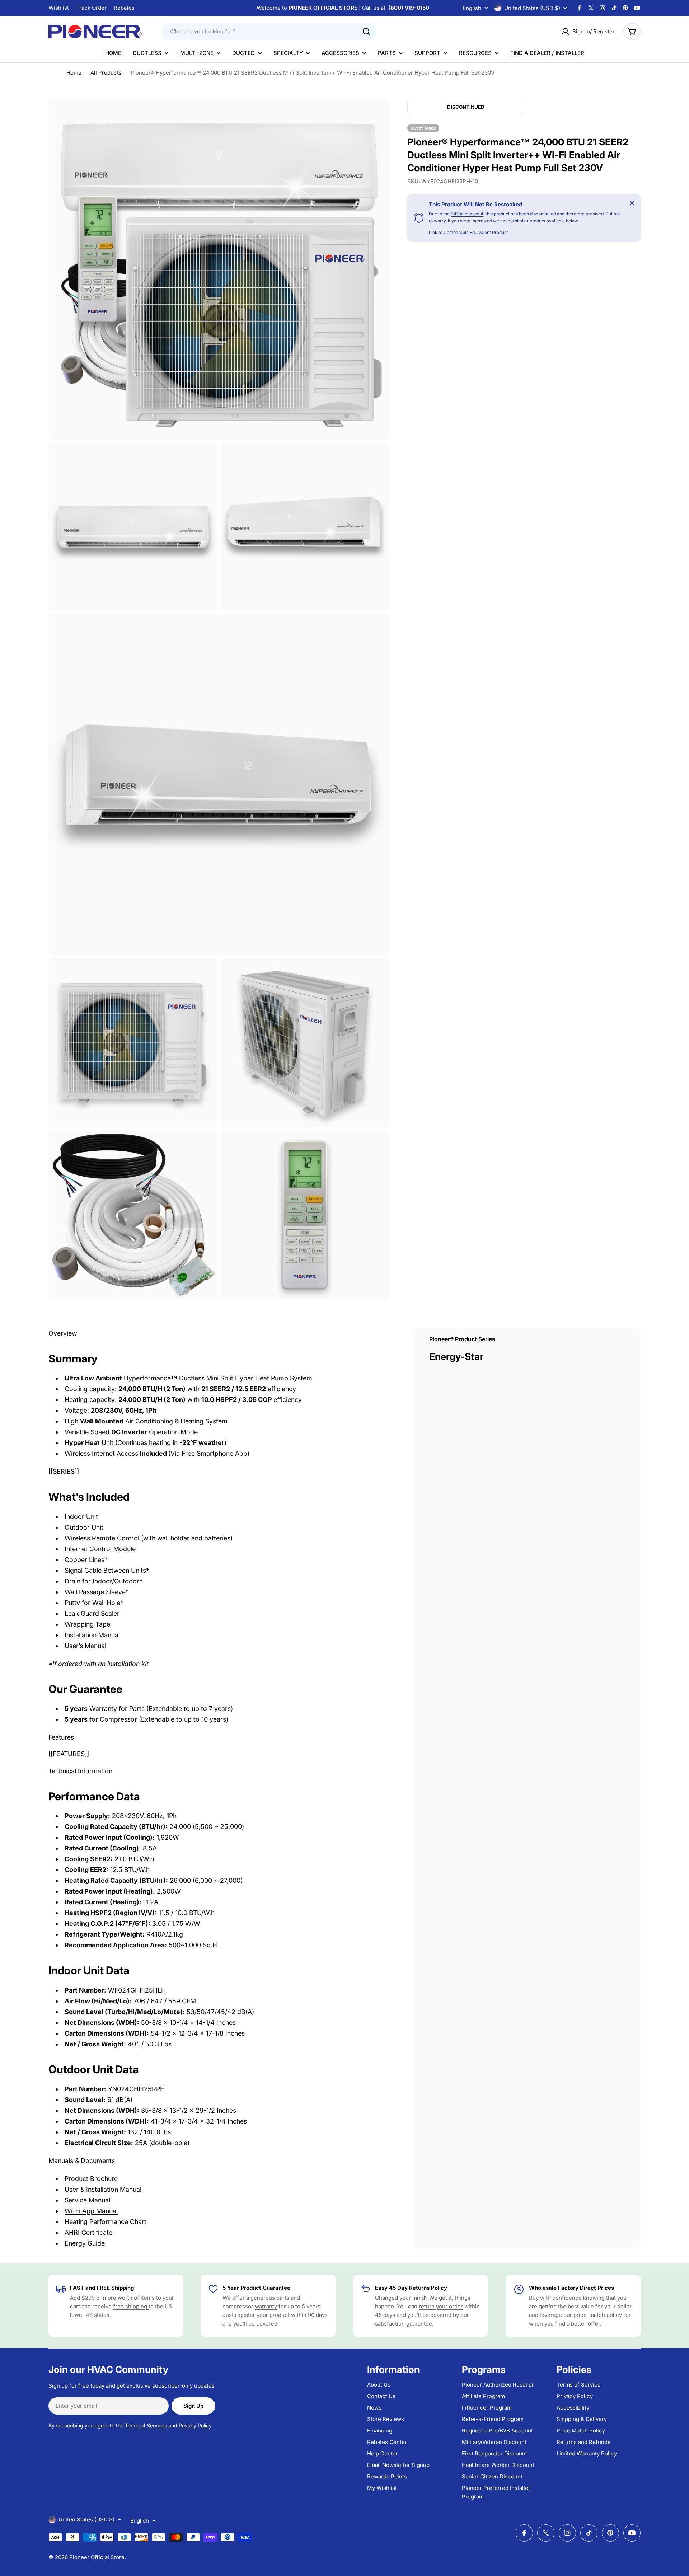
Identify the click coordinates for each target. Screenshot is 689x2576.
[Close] (632, 203)
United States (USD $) (532, 8)
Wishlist (59, 8)
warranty (266, 2306)
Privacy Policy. (196, 2425)
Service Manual (87, 2200)
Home (74, 73)
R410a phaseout (467, 214)
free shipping (131, 2306)
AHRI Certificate (88, 2232)
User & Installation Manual (103, 2189)
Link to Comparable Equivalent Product (468, 232)
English (472, 8)
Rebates (124, 8)
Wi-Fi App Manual (91, 2211)
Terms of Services (146, 2425)
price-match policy (598, 2315)
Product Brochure (91, 2179)
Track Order (91, 8)
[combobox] (269, 32)
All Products (106, 73)
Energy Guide (85, 2243)
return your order (441, 2306)
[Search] (366, 32)
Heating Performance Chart (106, 2222)
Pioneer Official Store (97, 2557)
